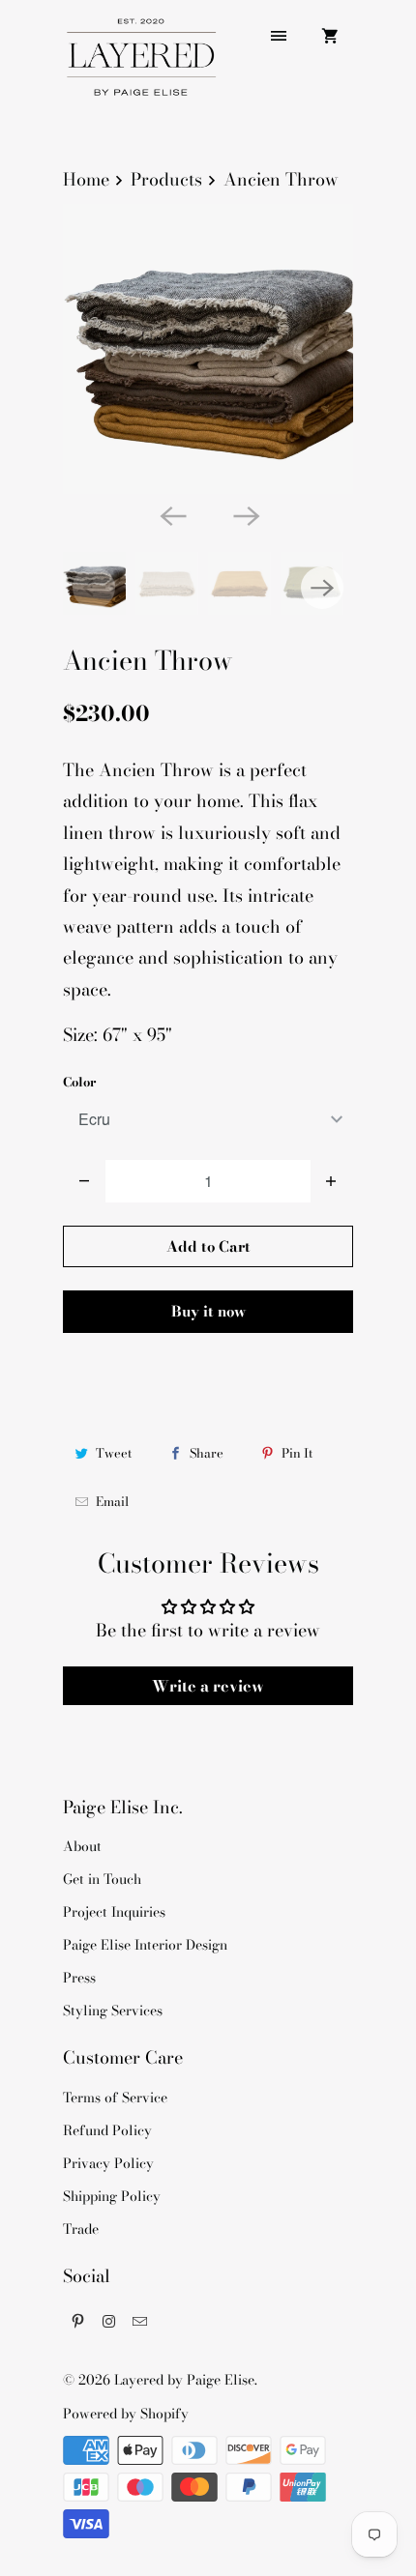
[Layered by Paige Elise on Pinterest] (78, 2321)
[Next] (245, 515)
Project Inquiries (114, 1912)
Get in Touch (102, 1879)
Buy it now (208, 1311)
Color (79, 1082)
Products (166, 179)
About (82, 1846)
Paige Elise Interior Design (145, 1945)
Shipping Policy (112, 2196)
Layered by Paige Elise (184, 2380)
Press (79, 1978)
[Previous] (171, 515)
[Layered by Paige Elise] (140, 65)
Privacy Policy (108, 2163)
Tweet (114, 1453)
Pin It (297, 1453)
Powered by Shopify (126, 2414)
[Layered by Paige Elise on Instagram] (109, 2321)
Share (207, 1453)
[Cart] (330, 36)
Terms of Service (115, 2098)
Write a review (208, 1686)
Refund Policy (107, 2130)
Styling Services (113, 2011)
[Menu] (279, 36)
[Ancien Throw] (208, 349)
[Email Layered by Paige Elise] (140, 2321)
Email (112, 1501)
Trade (81, 2229)
